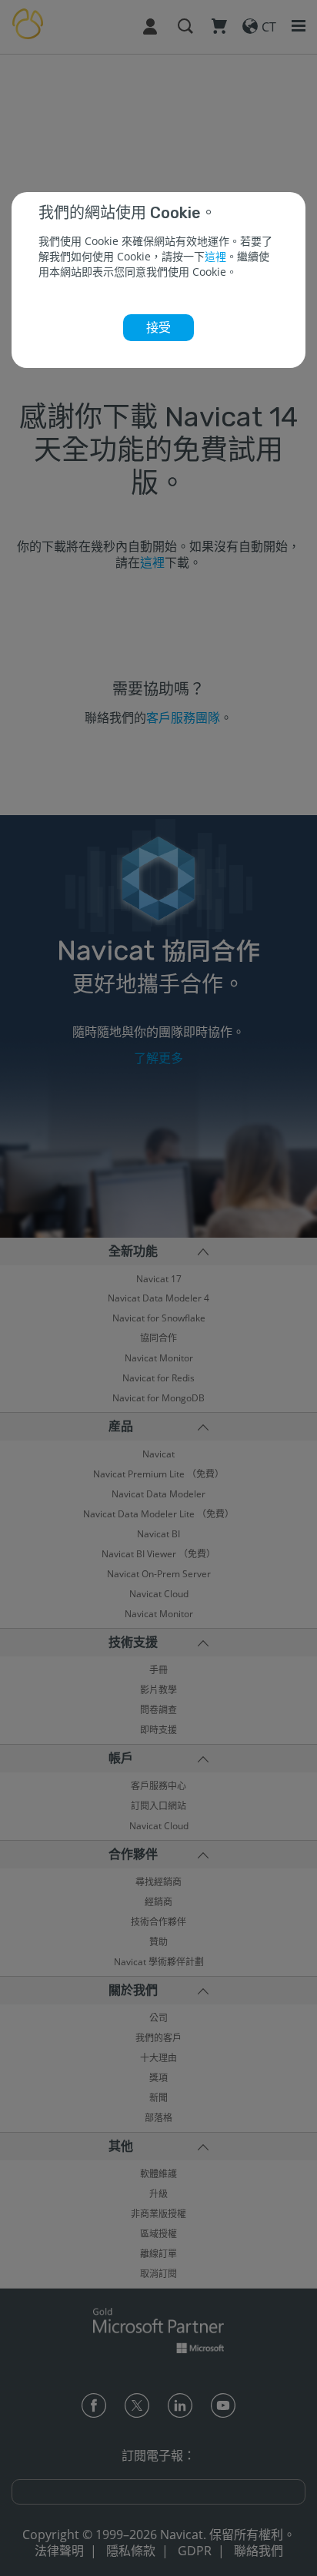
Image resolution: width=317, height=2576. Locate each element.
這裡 (215, 256)
